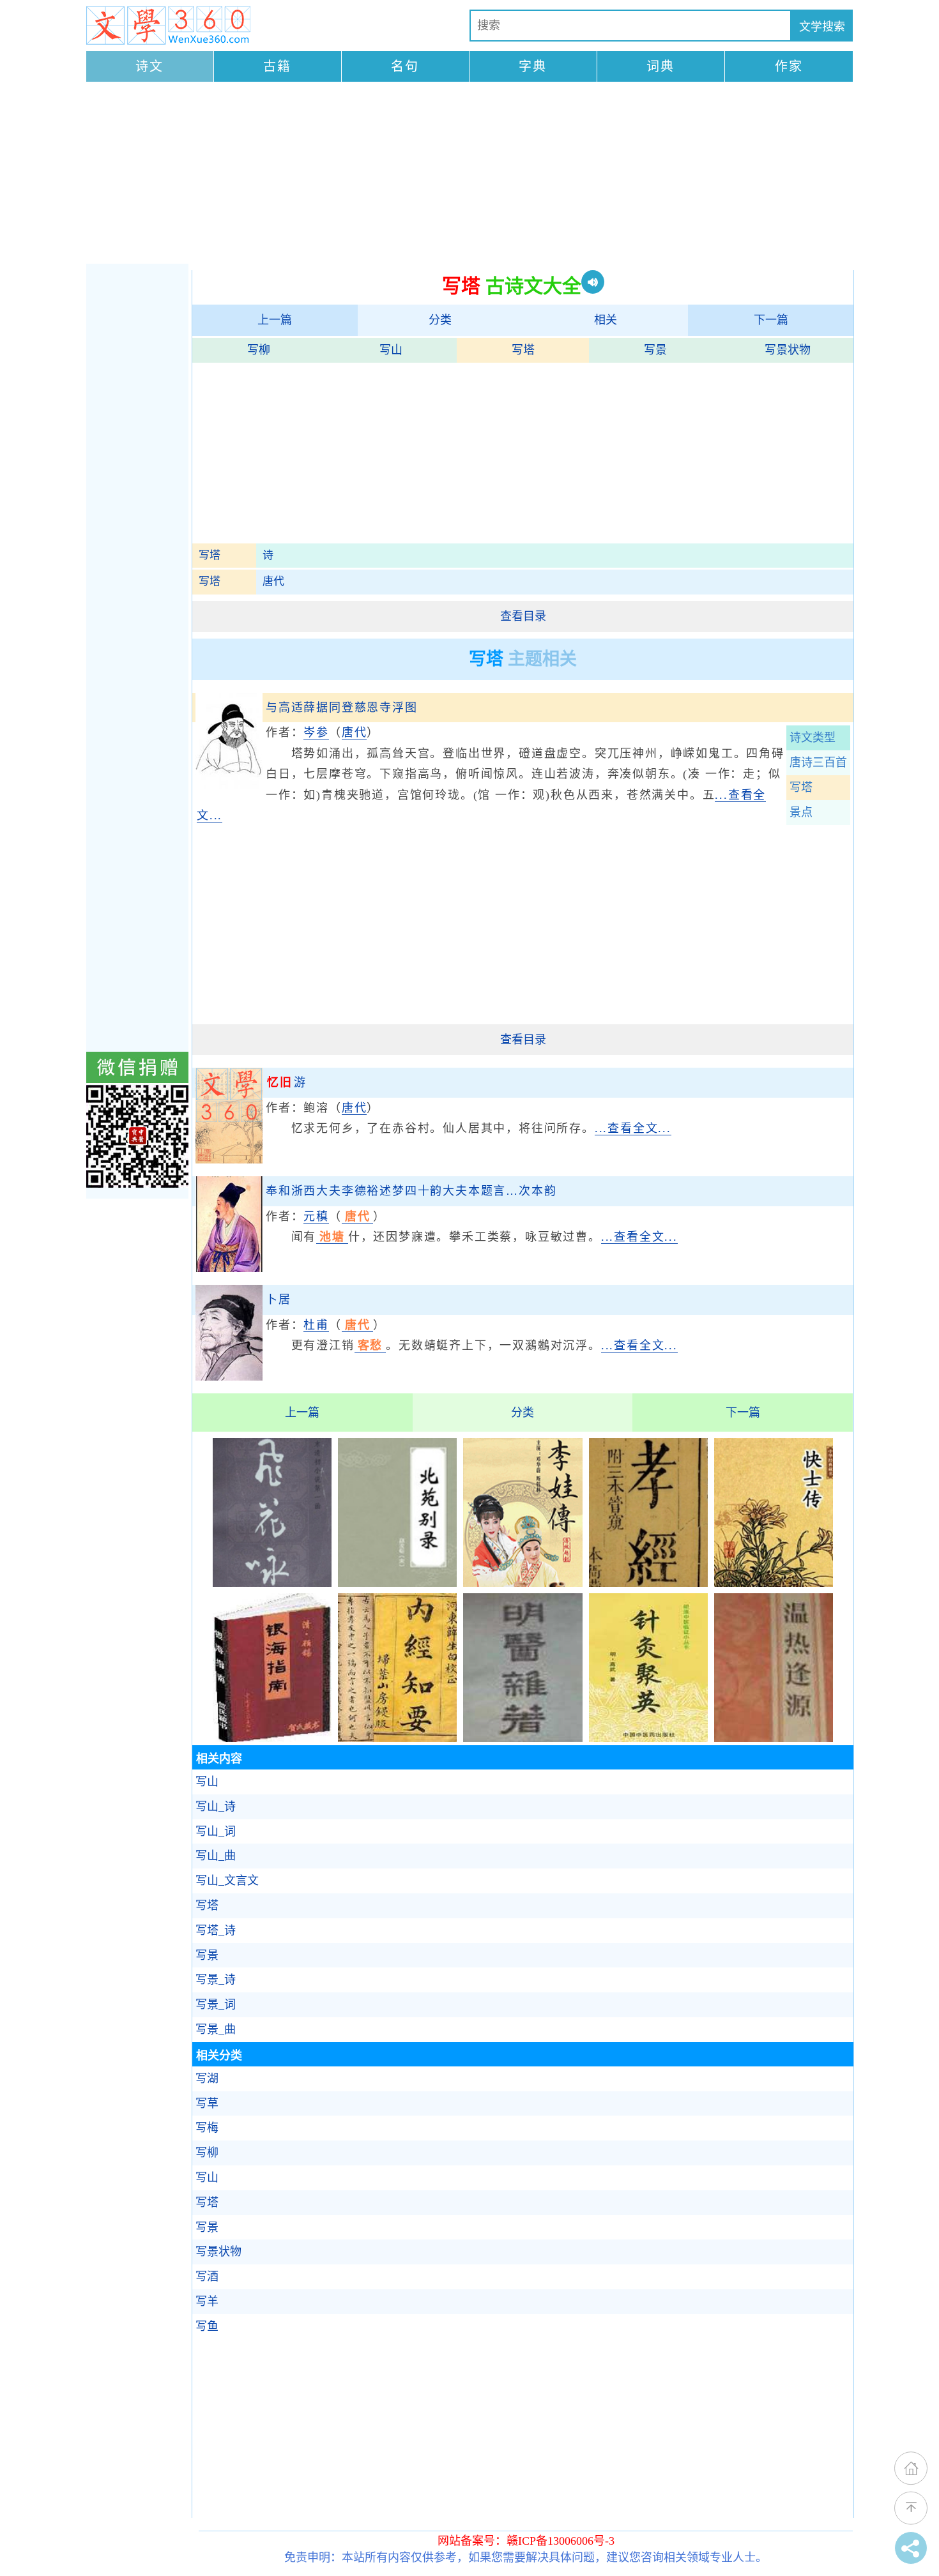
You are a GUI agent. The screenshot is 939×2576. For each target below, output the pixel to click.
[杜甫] (229, 1377)
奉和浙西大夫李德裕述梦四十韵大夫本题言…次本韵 (411, 1191)
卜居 (279, 1299)
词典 (660, 66)
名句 (405, 66)
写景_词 (216, 2004)
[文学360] (168, 26)
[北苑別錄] (397, 1583)
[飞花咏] (272, 1583)
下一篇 (771, 320)
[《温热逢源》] (774, 1738)
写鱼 (207, 2326)
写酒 (207, 2277)
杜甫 (316, 1325)
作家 (789, 66)
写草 (207, 2103)
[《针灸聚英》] (648, 1738)
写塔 (523, 350)
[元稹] (229, 1268)
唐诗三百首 (818, 762)
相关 (606, 320)
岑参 (316, 732)
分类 (440, 320)
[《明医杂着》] (523, 1738)
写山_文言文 (227, 1881)
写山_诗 (216, 1807)
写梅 (207, 2128)
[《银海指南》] (272, 1738)
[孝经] (648, 1583)
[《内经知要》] (397, 1738)
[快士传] (774, 1583)
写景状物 (788, 350)
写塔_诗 (216, 1930)
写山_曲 (216, 1856)
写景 (655, 350)
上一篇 (275, 320)
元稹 (316, 1216)
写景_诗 (216, 1980)
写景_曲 (216, 2029)
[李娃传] (523, 1583)
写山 (391, 350)
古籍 (277, 66)
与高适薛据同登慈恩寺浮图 (342, 708)
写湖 (207, 2079)
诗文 (149, 66)
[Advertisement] (469, 174)
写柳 (259, 350)
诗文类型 (813, 738)
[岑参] (229, 785)
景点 (801, 812)
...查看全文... (633, 1128)
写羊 (207, 2301)
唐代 (273, 581)
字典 (533, 66)
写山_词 (216, 1831)
